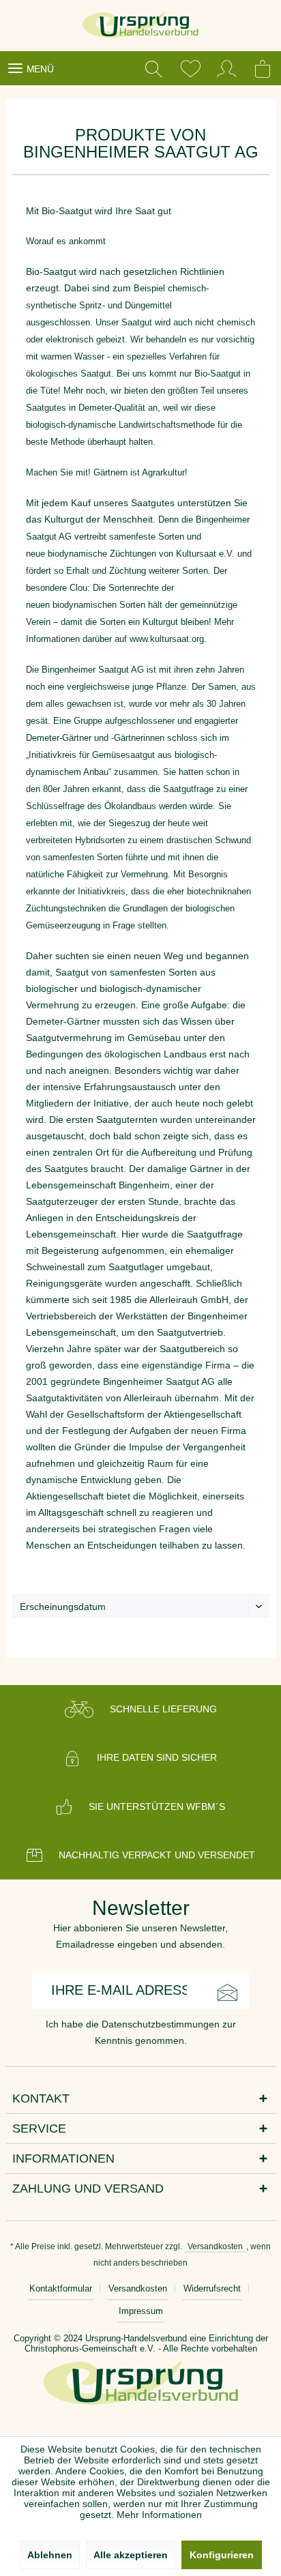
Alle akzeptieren (131, 2555)
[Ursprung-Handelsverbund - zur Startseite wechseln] (141, 26)
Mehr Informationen (159, 2515)
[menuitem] (30, 68)
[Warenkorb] (264, 68)
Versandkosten (215, 2246)
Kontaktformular (61, 2288)
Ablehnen (50, 2555)
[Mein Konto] (227, 68)
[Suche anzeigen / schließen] (153, 68)
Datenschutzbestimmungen (161, 2024)
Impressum (141, 2311)
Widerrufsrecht (212, 2288)
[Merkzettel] (190, 68)
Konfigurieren (222, 2555)
